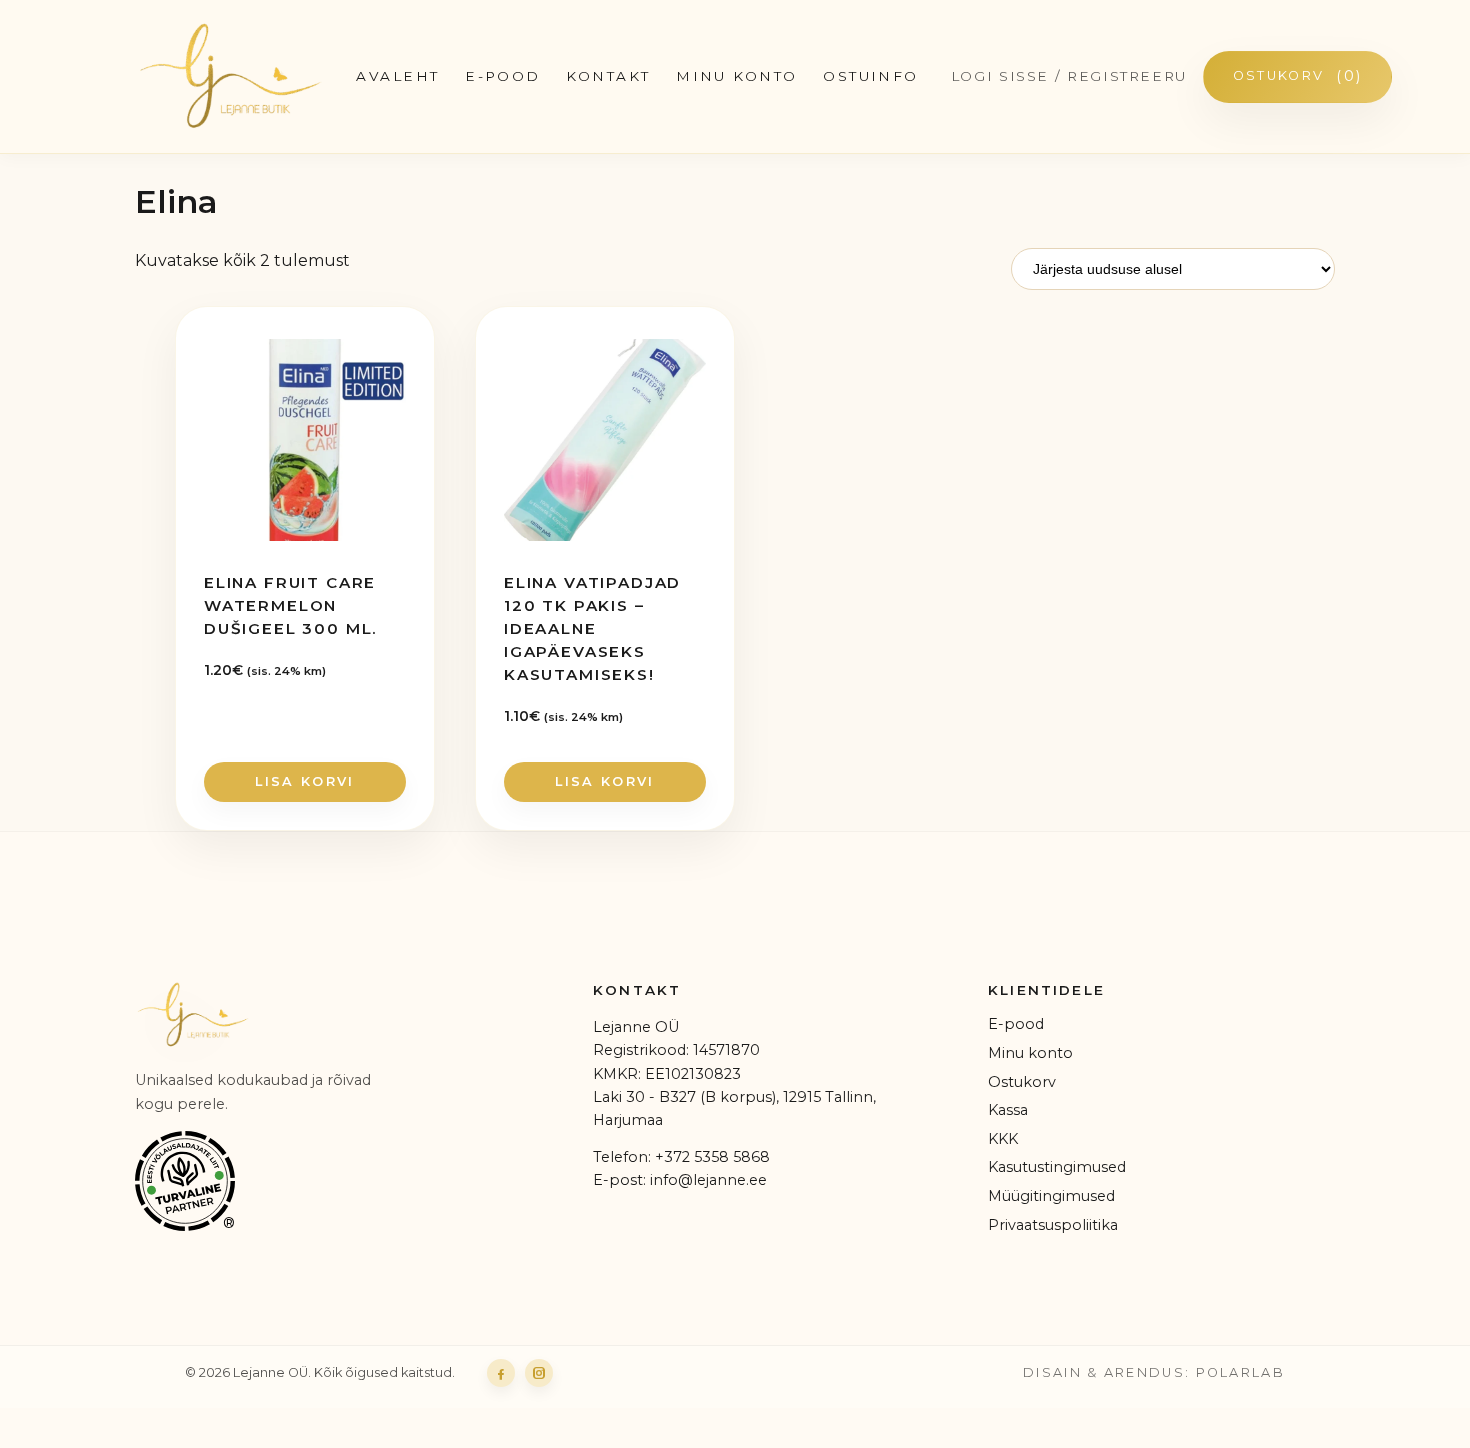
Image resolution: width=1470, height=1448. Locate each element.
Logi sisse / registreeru (1069, 76)
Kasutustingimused (1057, 1167)
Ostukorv (1297, 76)
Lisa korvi (304, 781)
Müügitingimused (1051, 1196)
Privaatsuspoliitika (1053, 1225)
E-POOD (503, 76)
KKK (1003, 1139)
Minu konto (736, 76)
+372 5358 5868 (712, 1157)
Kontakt (608, 76)
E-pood (1016, 1024)
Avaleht (397, 76)
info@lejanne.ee (708, 1180)
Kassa (1008, 1110)
